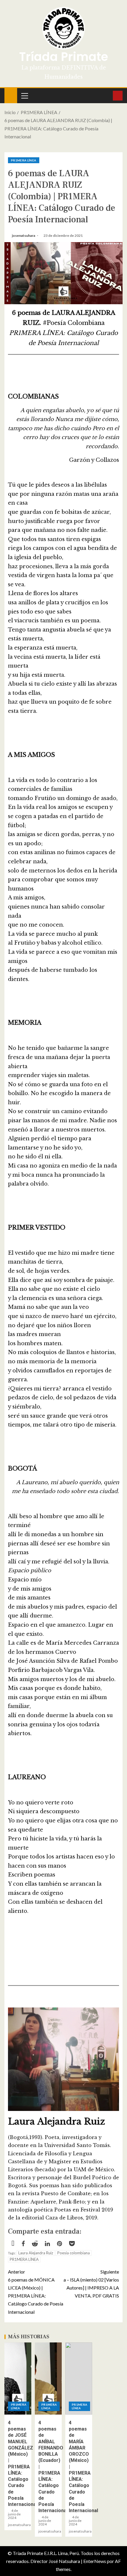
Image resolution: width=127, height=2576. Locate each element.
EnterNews (95, 2561)
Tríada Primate (64, 57)
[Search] (108, 95)
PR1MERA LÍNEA (24, 160)
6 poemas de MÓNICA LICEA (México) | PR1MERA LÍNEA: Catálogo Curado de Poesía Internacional (36, 2292)
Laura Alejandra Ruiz (36, 2253)
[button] (24, 95)
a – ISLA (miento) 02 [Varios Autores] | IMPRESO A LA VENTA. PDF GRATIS (91, 2284)
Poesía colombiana (74, 2253)
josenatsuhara (24, 235)
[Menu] (24, 95)
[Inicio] (11, 95)
